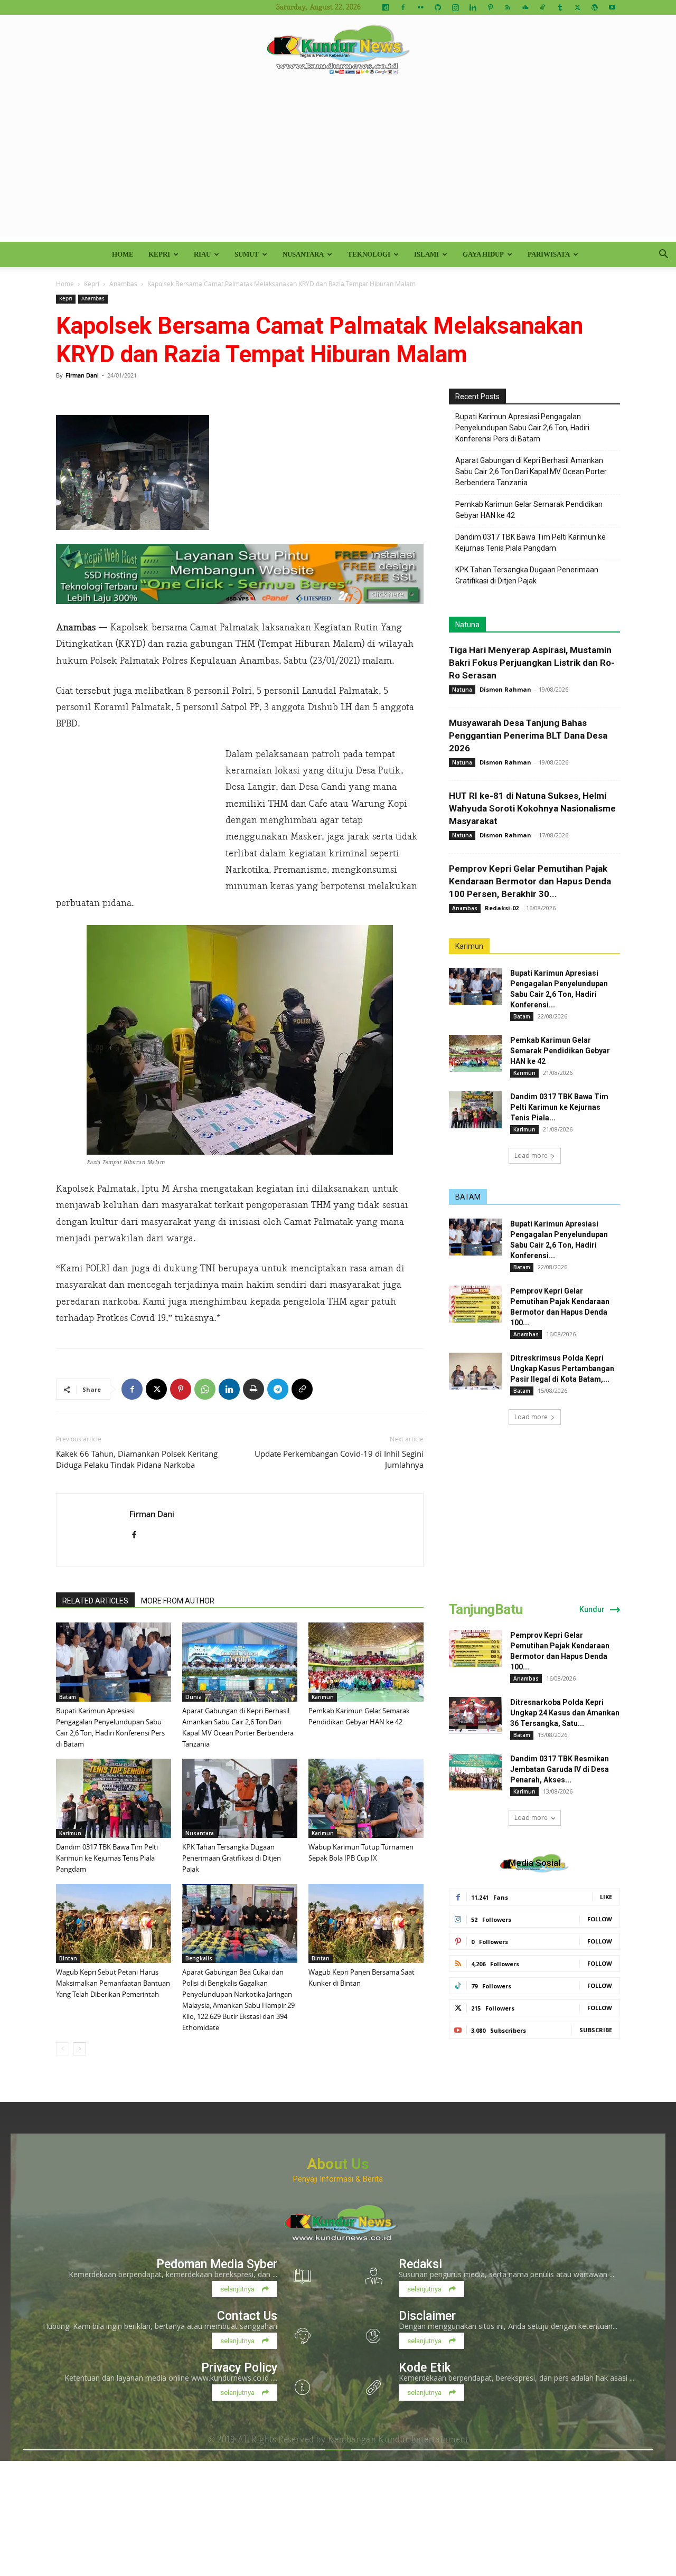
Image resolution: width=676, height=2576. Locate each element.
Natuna (467, 625)
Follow (600, 1919)
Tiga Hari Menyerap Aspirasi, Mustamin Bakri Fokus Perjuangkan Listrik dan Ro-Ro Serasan (532, 663)
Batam (68, 1697)
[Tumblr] (560, 7)
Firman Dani (82, 375)
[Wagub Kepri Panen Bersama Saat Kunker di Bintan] (366, 1923)
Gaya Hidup (483, 254)
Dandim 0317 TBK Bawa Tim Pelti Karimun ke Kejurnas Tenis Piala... (559, 1107)
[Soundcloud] (525, 7)
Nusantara (303, 254)
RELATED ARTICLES (95, 1601)
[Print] (253, 1389)
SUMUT (247, 254)
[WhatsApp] (205, 1389)
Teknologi (369, 254)
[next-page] (79, 2049)
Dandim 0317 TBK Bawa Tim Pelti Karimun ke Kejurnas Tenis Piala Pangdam (107, 1858)
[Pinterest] (490, 7)
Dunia (194, 1697)
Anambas (123, 284)
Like (606, 1897)
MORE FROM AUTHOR (178, 1601)
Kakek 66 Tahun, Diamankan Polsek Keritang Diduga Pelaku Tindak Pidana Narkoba (137, 1459)
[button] (663, 255)
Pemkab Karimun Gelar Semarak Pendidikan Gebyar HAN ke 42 (529, 510)
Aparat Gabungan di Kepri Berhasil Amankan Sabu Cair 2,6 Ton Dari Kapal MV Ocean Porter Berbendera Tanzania (531, 471)
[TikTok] (542, 7)
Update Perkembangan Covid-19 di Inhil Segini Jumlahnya (339, 1459)
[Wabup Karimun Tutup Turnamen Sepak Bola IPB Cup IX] (366, 1798)
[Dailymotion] (386, 7)
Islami (426, 254)
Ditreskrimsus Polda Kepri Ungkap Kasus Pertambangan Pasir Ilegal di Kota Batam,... (562, 1369)
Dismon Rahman (505, 689)
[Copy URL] (302, 1389)
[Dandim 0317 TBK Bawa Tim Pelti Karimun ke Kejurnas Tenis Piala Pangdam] (114, 1798)
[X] (577, 7)
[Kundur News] (338, 50)
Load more (531, 1155)
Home (123, 254)
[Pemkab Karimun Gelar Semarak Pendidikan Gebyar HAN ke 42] (366, 1662)
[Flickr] (420, 7)
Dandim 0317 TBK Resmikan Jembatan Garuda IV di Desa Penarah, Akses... (560, 1769)
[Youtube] (612, 7)
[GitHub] (438, 7)
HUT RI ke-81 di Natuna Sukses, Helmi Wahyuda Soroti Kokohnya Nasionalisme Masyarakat (532, 808)
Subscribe (596, 2030)
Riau (202, 254)
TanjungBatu (486, 1609)
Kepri (159, 254)
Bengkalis (199, 1958)
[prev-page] (63, 2049)
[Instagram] (455, 7)
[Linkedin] (473, 7)
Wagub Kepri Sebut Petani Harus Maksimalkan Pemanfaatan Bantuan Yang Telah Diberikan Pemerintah (113, 1983)
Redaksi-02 (502, 908)
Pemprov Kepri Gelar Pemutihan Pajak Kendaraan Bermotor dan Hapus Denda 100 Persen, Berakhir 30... (530, 881)
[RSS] (508, 7)
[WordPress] (595, 7)
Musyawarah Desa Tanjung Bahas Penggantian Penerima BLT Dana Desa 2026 (528, 735)
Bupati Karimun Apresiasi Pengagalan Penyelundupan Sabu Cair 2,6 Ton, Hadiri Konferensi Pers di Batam (522, 428)
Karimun (323, 1697)
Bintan (68, 1958)
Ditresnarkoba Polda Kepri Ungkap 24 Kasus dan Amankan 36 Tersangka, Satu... (565, 1713)
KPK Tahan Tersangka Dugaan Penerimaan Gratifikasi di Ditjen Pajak (232, 1858)
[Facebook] (403, 7)
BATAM (468, 1197)
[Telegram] (278, 1389)
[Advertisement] (338, 163)
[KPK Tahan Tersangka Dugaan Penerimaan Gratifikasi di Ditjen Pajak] (240, 1798)
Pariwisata (549, 254)
